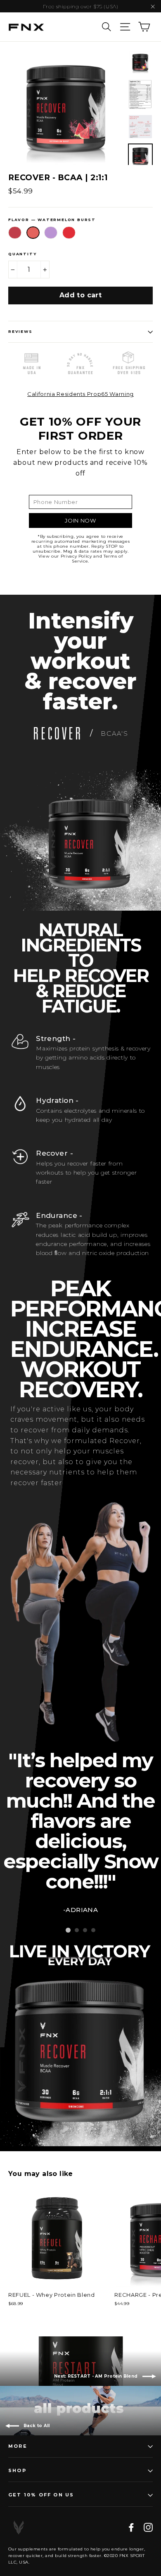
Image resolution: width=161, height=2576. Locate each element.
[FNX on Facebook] (131, 2527)
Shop (17, 2470)
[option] (66, 107)
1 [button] (68, 1930)
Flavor (52, 220)
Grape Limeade (51, 233)
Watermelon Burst (33, 233)
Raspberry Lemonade (15, 233)
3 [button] (85, 1930)
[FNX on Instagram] (148, 2527)
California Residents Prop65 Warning (80, 394)
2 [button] (77, 1930)
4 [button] (93, 1930)
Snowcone (69, 233)
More (18, 2446)
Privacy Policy (76, 556)
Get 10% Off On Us (41, 2495)
